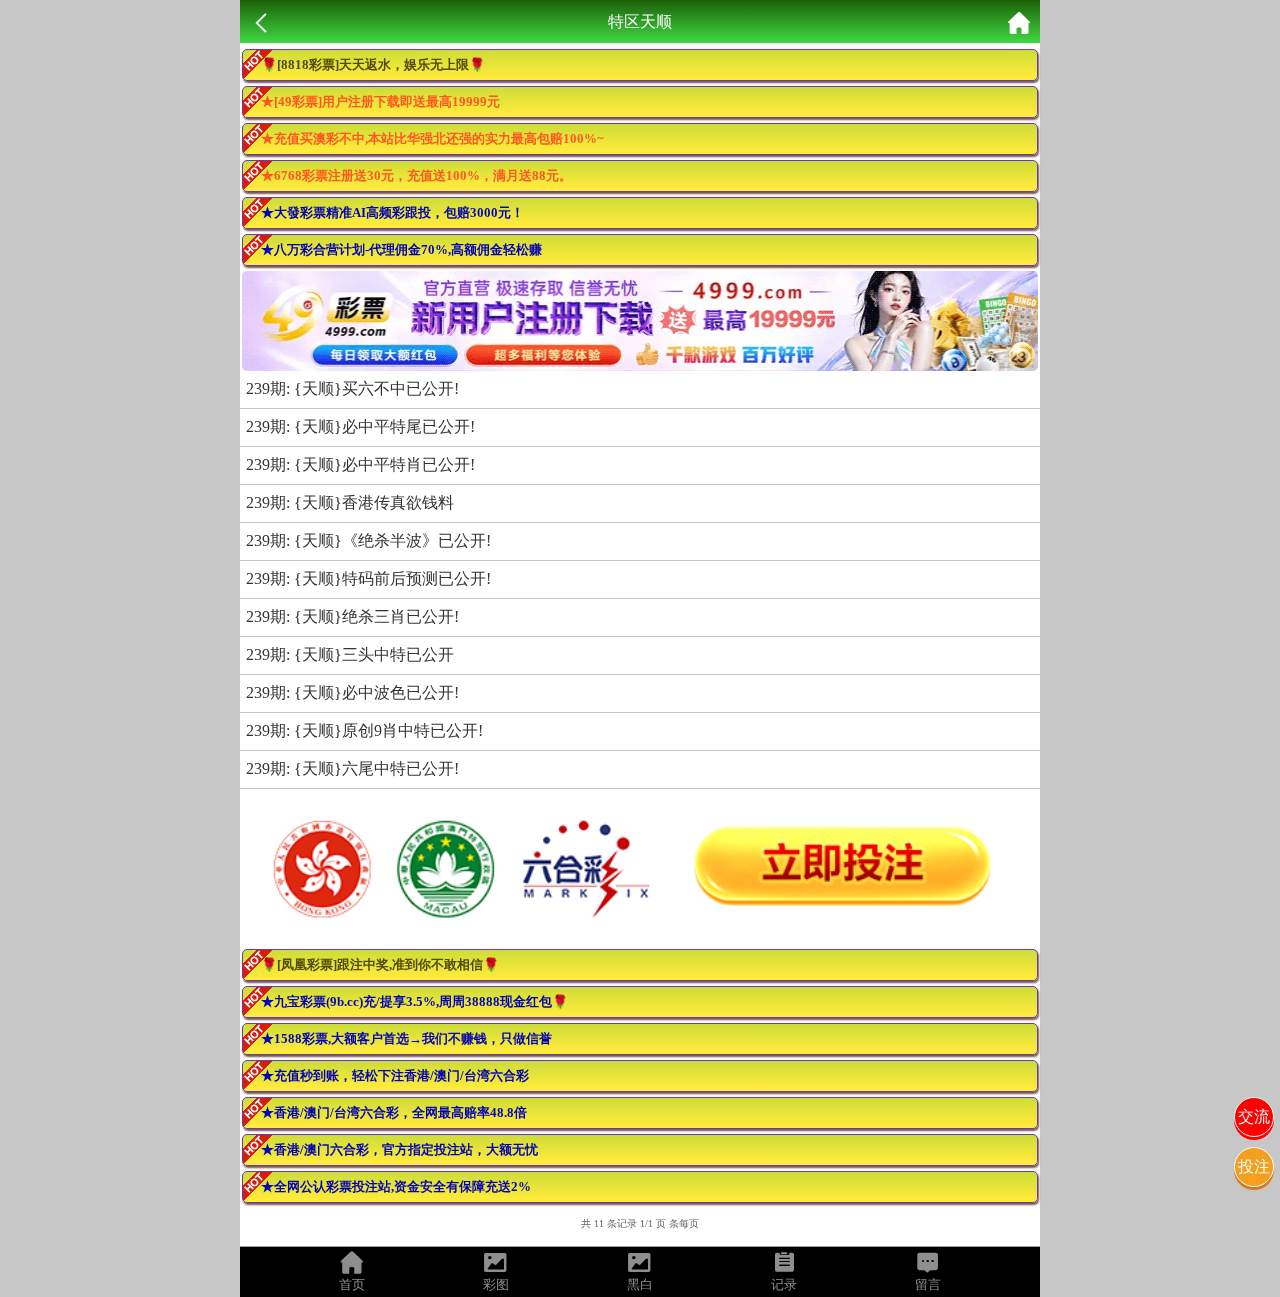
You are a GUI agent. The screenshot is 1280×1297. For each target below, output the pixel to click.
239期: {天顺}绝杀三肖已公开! (352, 616)
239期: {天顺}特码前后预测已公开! (368, 578)
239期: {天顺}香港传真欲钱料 (350, 502)
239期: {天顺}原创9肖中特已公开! (364, 730)
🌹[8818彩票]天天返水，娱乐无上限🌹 (373, 64)
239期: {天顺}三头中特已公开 (350, 654)
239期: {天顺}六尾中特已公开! (352, 768)
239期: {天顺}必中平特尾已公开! (360, 426)
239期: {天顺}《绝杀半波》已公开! (368, 540)
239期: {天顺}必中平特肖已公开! (360, 464)
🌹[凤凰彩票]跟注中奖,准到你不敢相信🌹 (380, 964)
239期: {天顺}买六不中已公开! (352, 388)
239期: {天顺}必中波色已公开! (352, 692)
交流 (1254, 1116)
